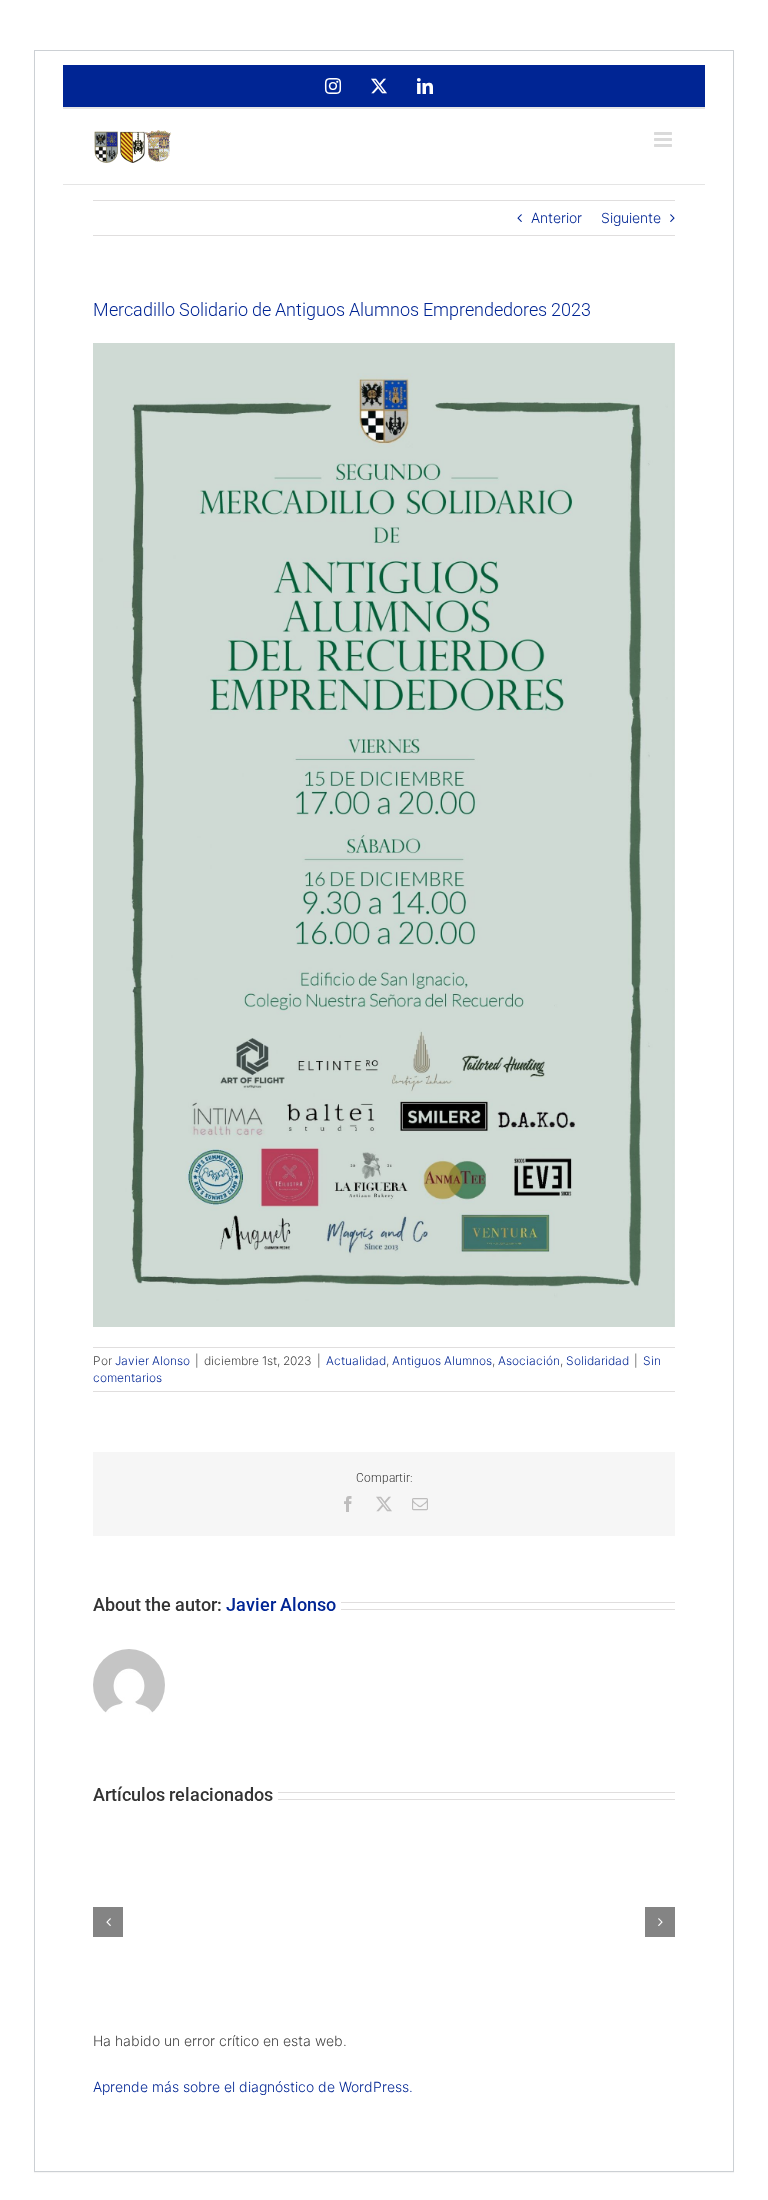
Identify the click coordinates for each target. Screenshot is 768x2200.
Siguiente (631, 217)
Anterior (556, 217)
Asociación (529, 1360)
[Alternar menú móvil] (664, 139)
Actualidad (356, 1360)
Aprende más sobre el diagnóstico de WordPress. (253, 2086)
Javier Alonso (152, 1360)
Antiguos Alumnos (442, 1360)
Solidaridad (597, 1360)
